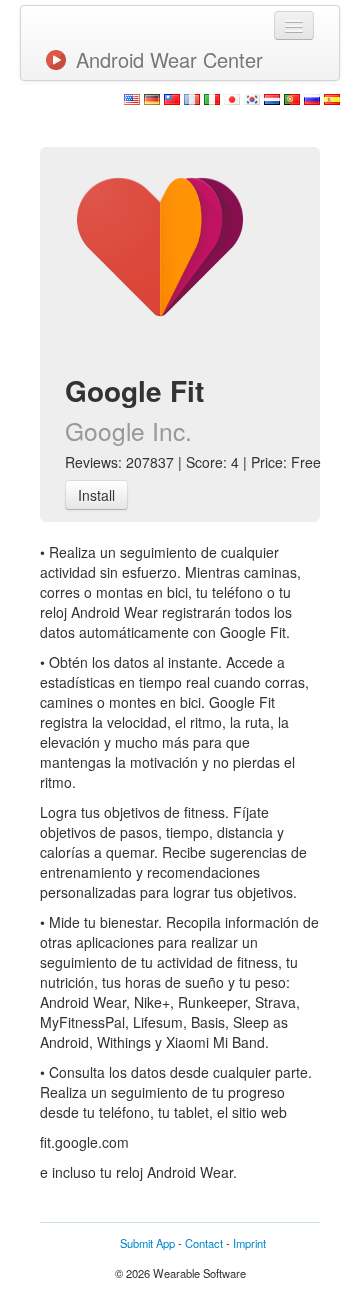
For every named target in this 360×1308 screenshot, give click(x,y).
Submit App (147, 1243)
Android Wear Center (169, 59)
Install (96, 495)
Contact (204, 1243)
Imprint (249, 1243)
